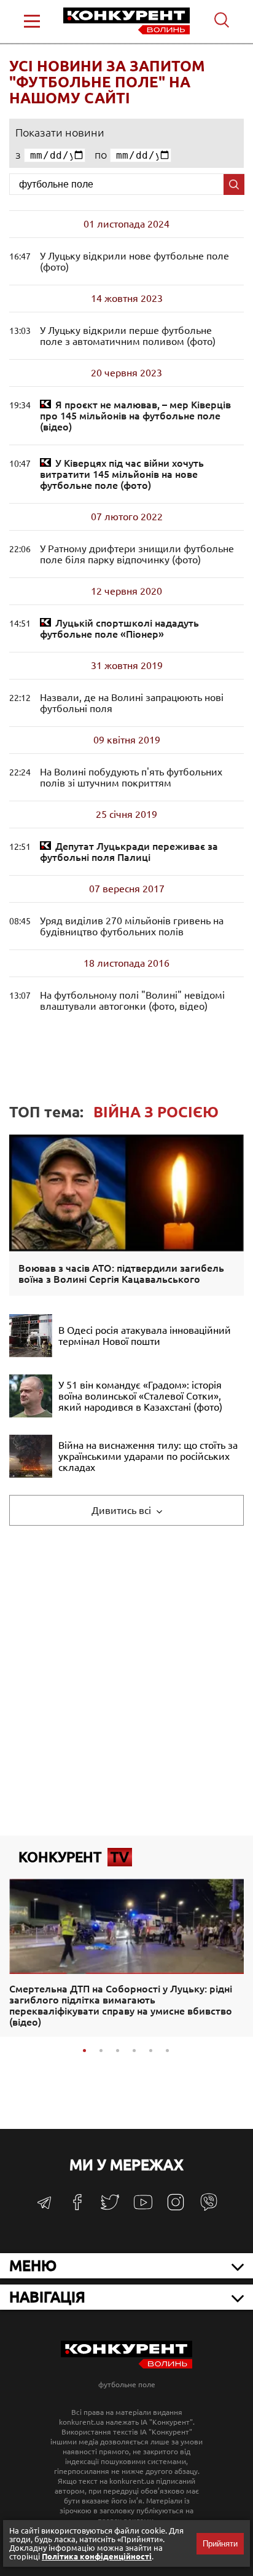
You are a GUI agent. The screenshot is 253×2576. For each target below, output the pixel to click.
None (135, 416)
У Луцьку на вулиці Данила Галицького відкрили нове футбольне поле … (134, 261)
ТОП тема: (114, 1112)
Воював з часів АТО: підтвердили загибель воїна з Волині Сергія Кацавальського (121, 1274)
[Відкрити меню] (32, 21)
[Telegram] (44, 2207)
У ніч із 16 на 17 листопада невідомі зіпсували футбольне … (132, 1001)
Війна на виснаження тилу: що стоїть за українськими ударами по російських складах (148, 1456)
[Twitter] (110, 2208)
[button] (84, 2051)
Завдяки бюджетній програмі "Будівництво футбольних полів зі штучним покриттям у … (131, 777)
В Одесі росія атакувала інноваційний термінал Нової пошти (145, 1336)
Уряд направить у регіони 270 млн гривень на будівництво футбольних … (132, 926)
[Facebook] (77, 2207)
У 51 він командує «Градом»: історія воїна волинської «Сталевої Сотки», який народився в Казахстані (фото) (140, 1396)
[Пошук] (234, 184)
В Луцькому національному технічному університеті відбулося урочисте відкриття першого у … (128, 336)
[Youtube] (143, 2209)
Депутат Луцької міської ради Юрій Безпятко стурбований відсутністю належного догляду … (129, 852)
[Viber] (209, 2208)
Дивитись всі (123, 1510)
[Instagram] (176, 2208)
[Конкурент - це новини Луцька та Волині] (126, 2365)
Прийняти (220, 2544)
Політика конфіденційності (97, 2556)
